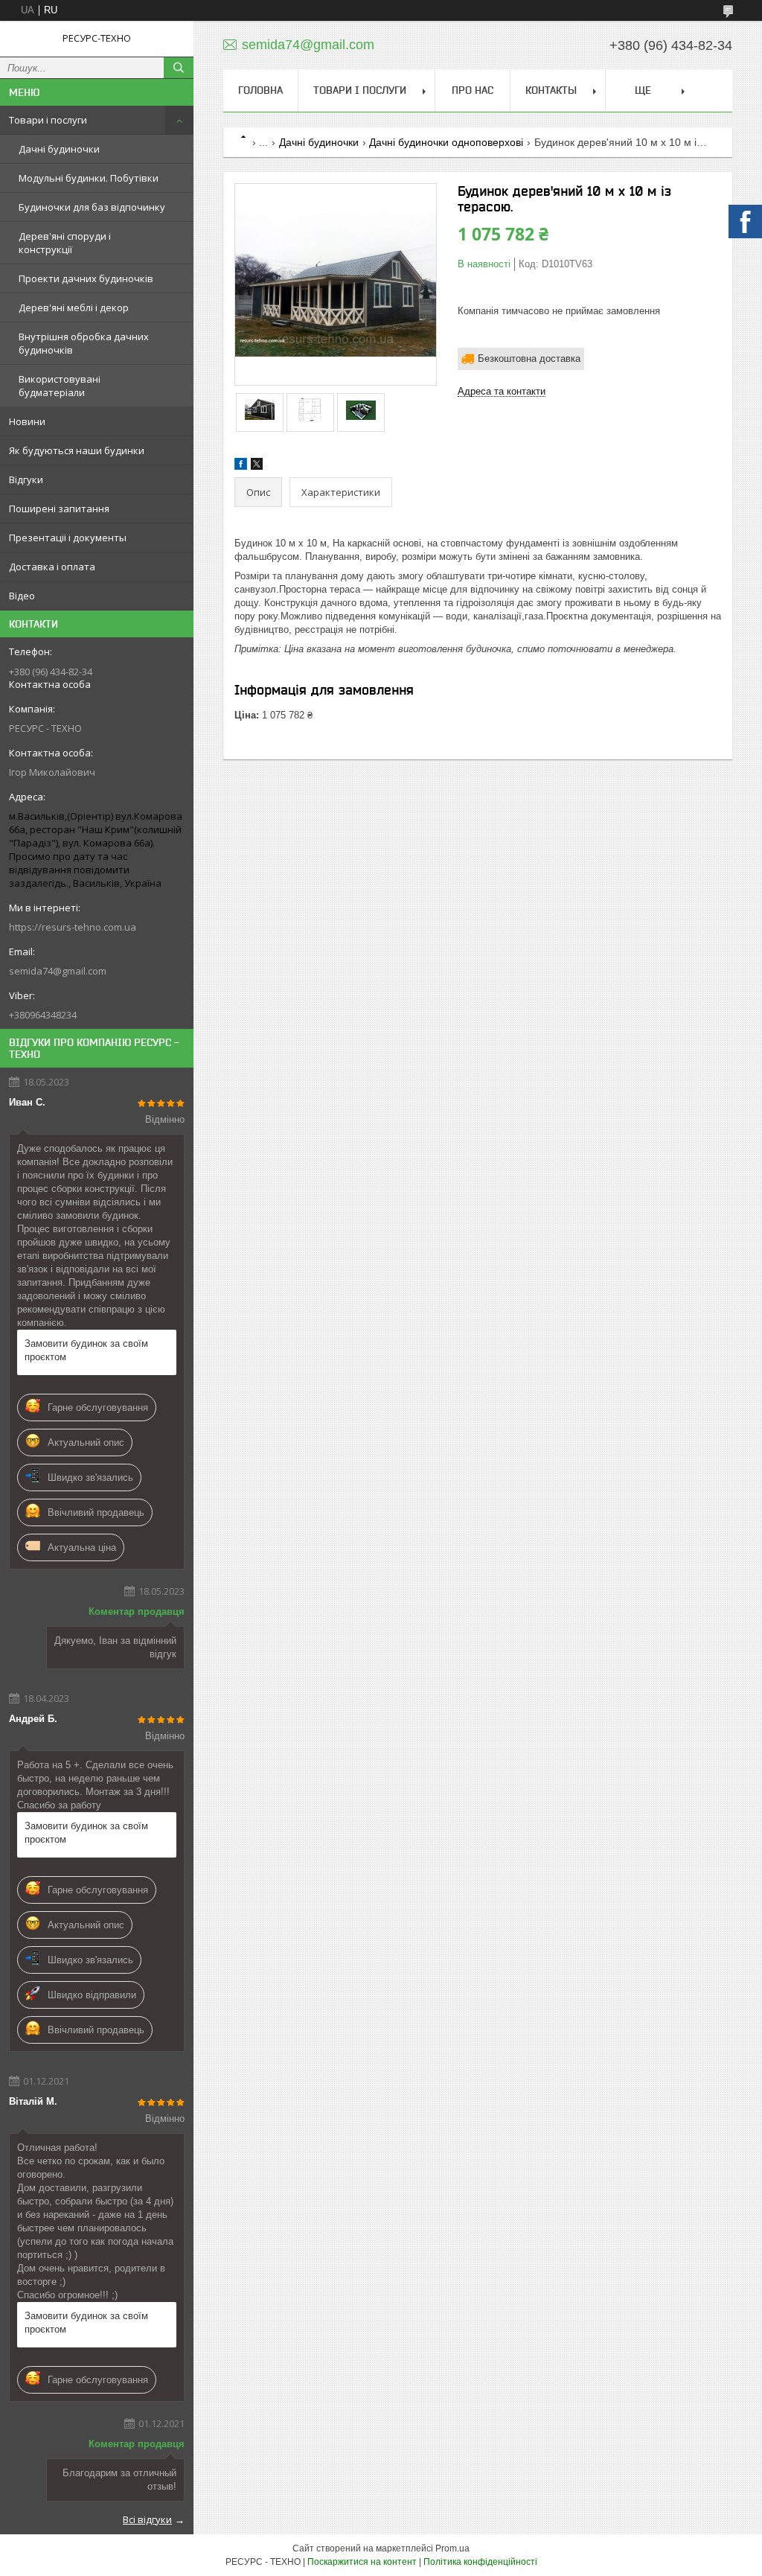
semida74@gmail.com (58, 971)
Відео (22, 596)
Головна (260, 90)
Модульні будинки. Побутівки (89, 178)
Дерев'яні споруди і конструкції (65, 243)
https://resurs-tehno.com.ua (73, 927)
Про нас (473, 90)
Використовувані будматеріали (60, 386)
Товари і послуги (48, 120)
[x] (257, 466)
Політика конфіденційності (480, 2562)
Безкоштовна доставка (529, 358)
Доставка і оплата (52, 567)
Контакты (551, 90)
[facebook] (241, 466)
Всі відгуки (147, 2519)
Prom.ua (452, 2548)
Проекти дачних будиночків (86, 278)
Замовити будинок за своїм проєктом (86, 1350)
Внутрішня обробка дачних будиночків (84, 343)
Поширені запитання (59, 508)
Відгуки (26, 479)
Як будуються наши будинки (77, 450)
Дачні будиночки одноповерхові (446, 142)
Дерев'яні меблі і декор (74, 307)
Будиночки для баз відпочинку (92, 207)
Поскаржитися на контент (362, 2562)
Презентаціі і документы (68, 538)
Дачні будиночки (59, 149)
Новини (27, 421)
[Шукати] (179, 68)
